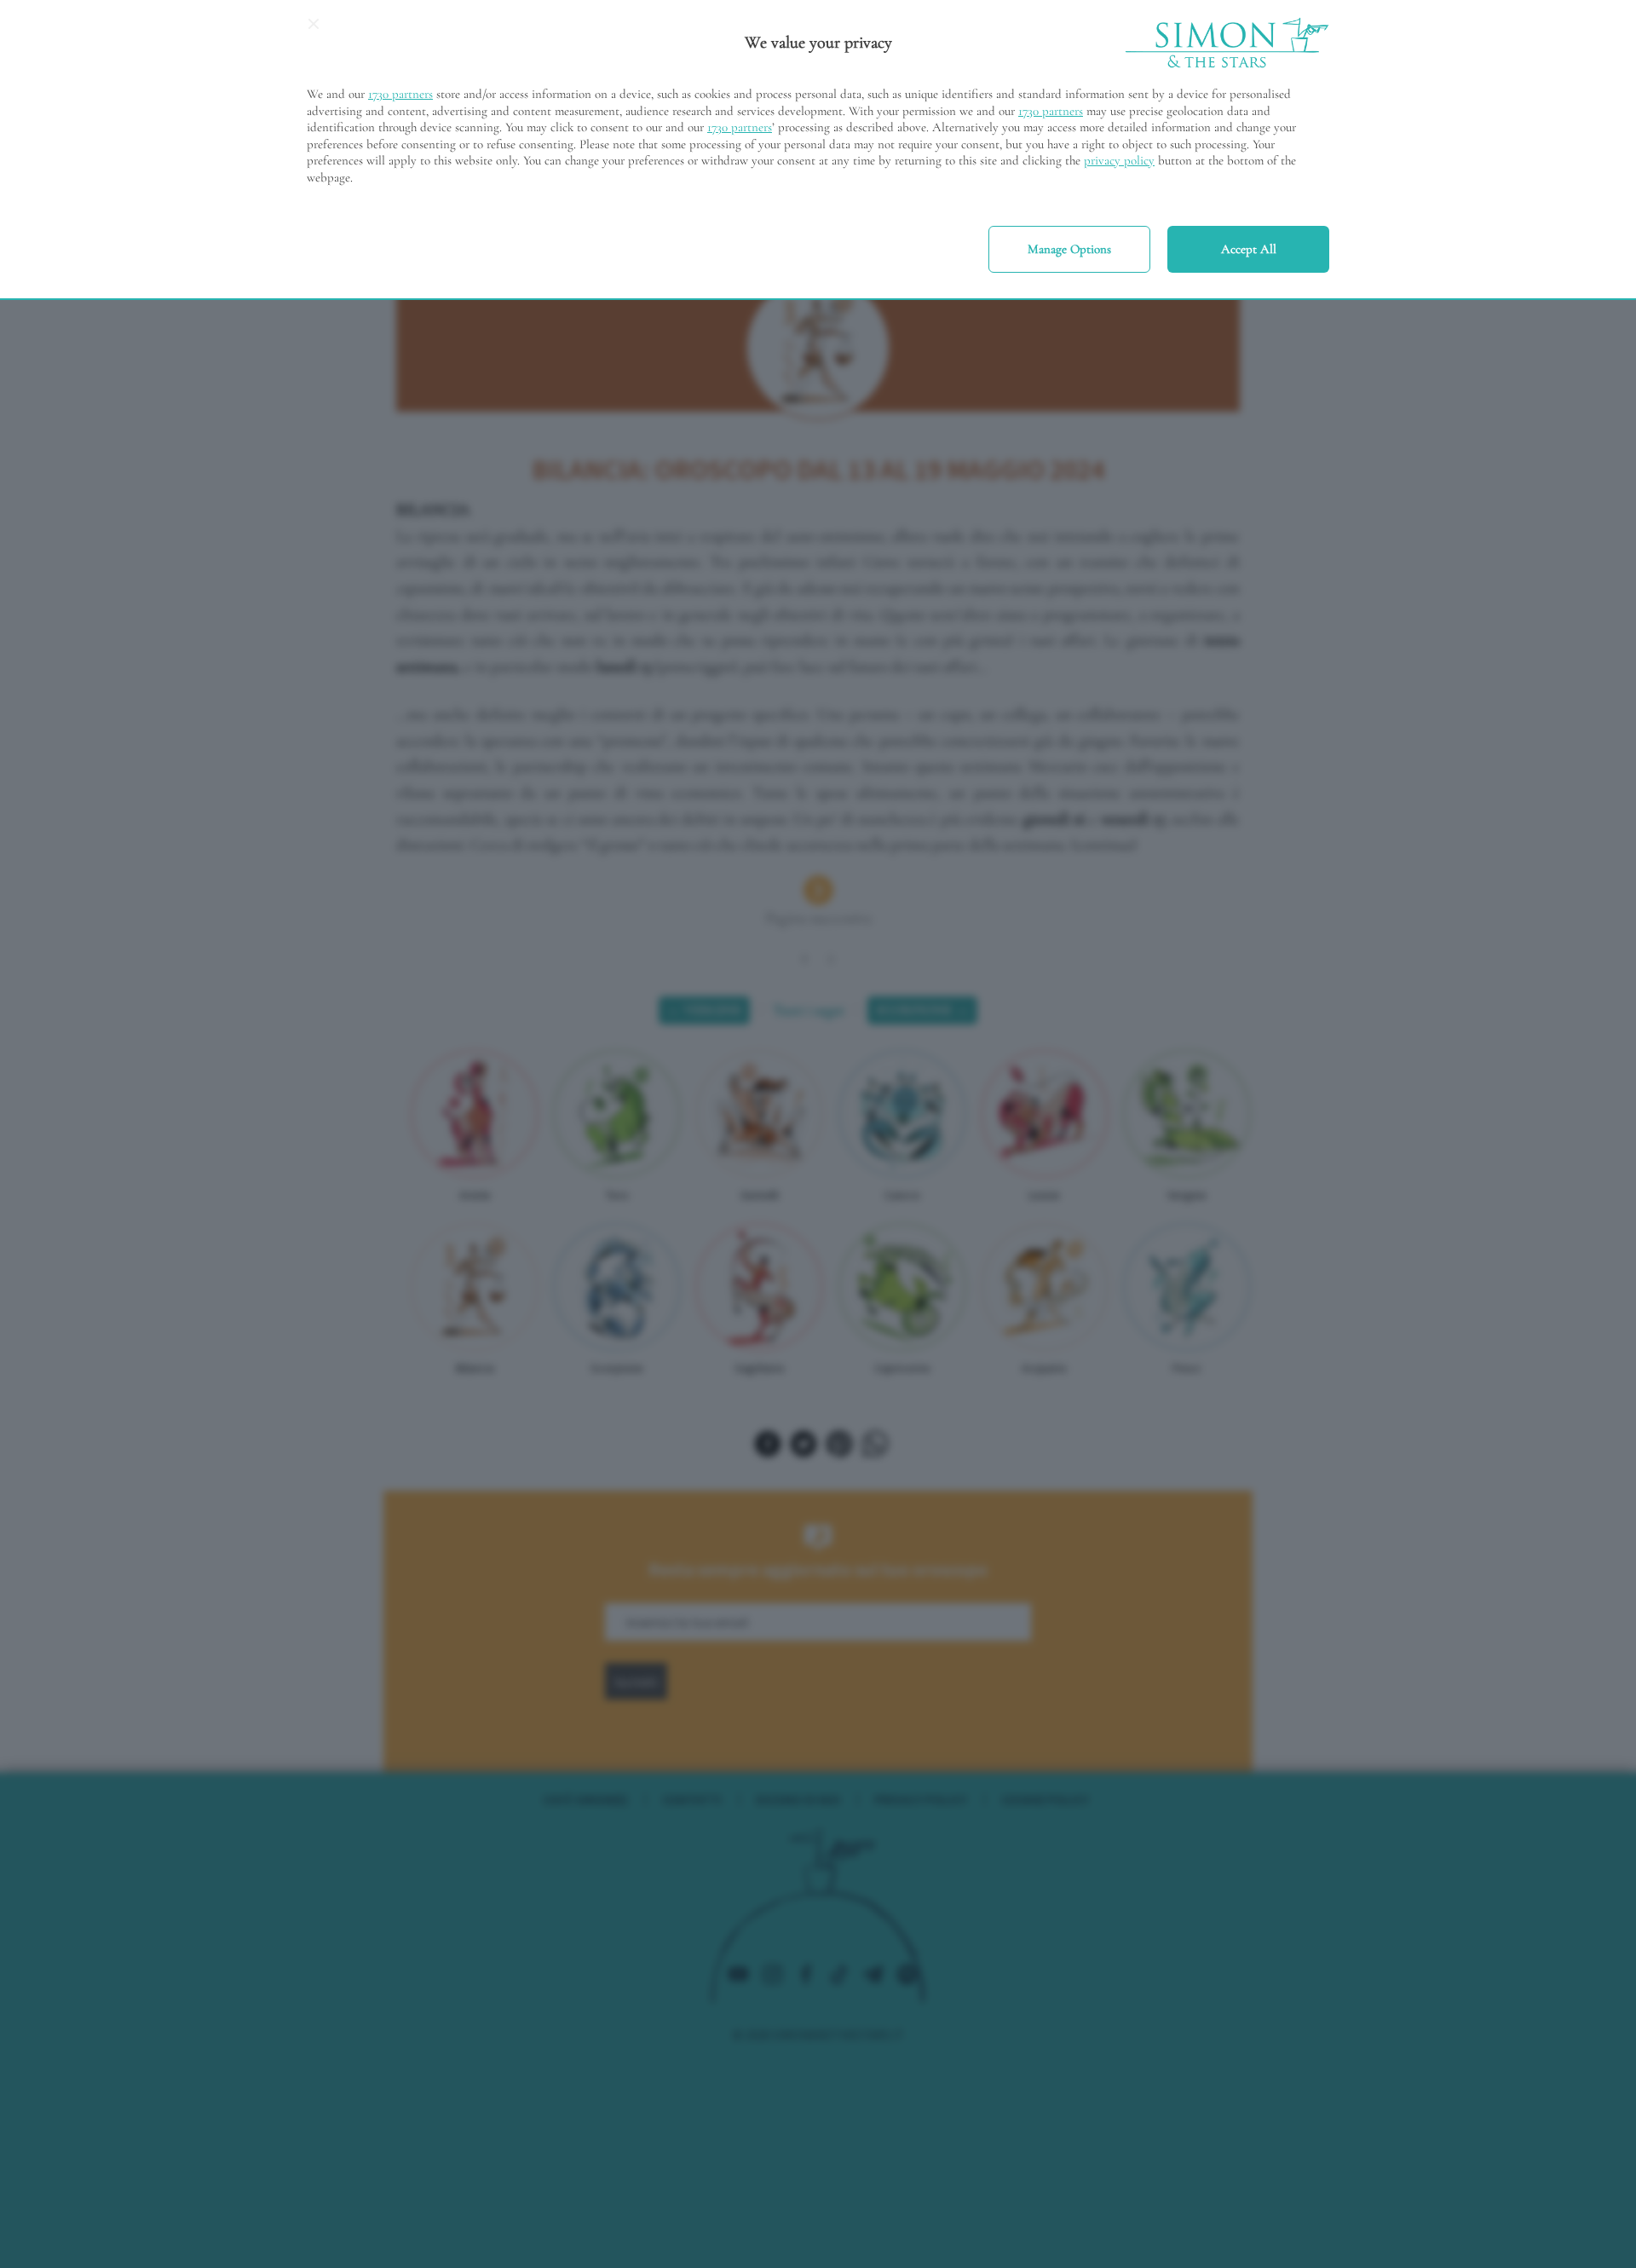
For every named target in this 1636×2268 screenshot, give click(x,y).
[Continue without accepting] (314, 30)
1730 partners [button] (400, 94)
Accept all (1249, 249)
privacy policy (1119, 160)
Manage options (1069, 249)
